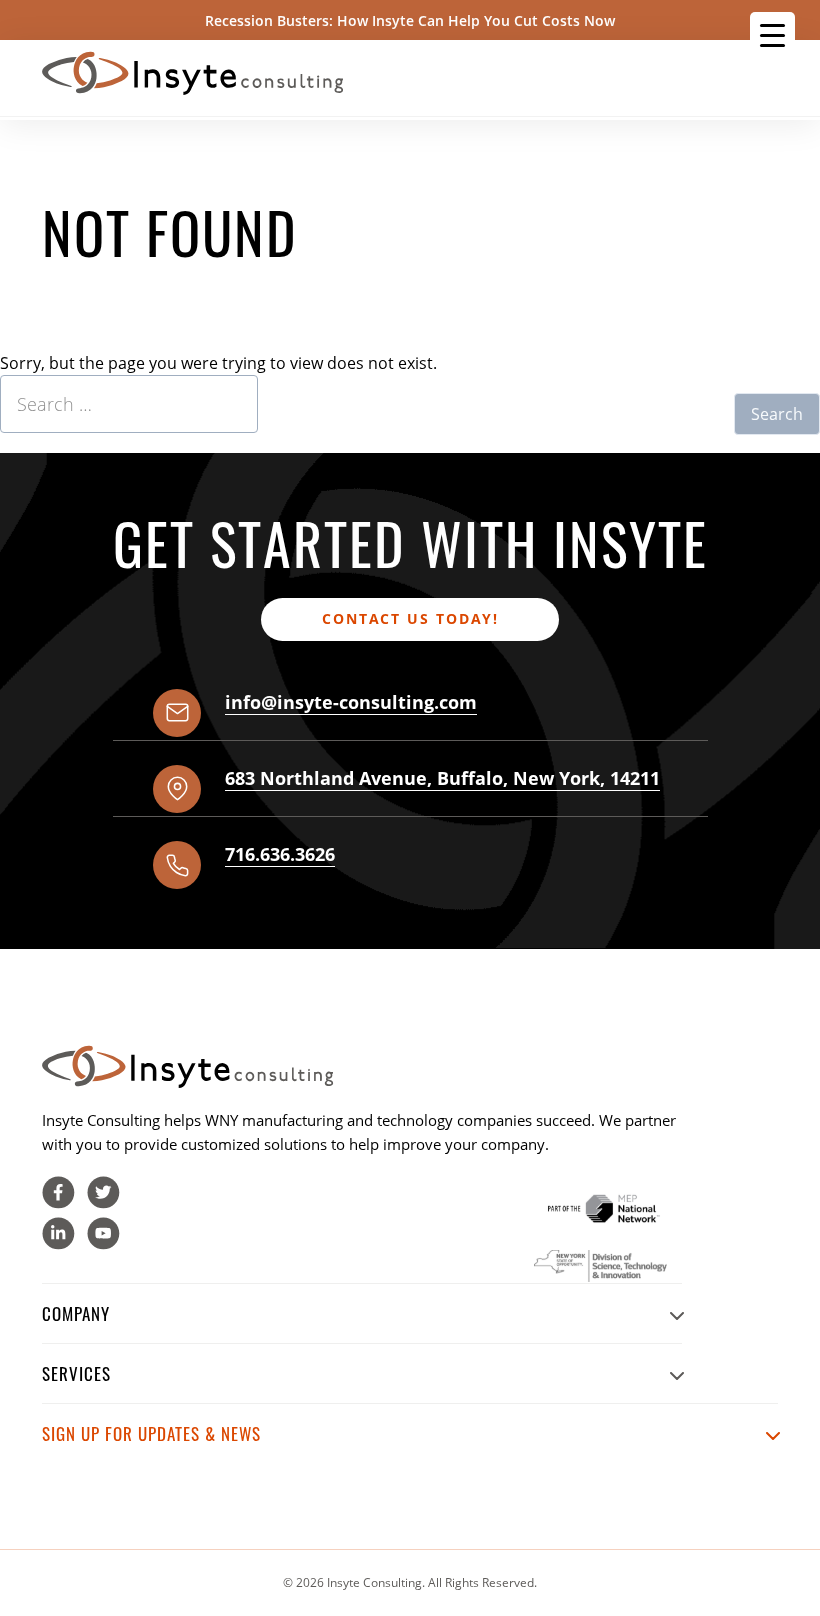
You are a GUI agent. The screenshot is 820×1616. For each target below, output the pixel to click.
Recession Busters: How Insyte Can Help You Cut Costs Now (410, 20)
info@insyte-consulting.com (351, 702)
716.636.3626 (280, 854)
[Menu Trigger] (772, 34)
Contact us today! (410, 618)
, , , (442, 778)
